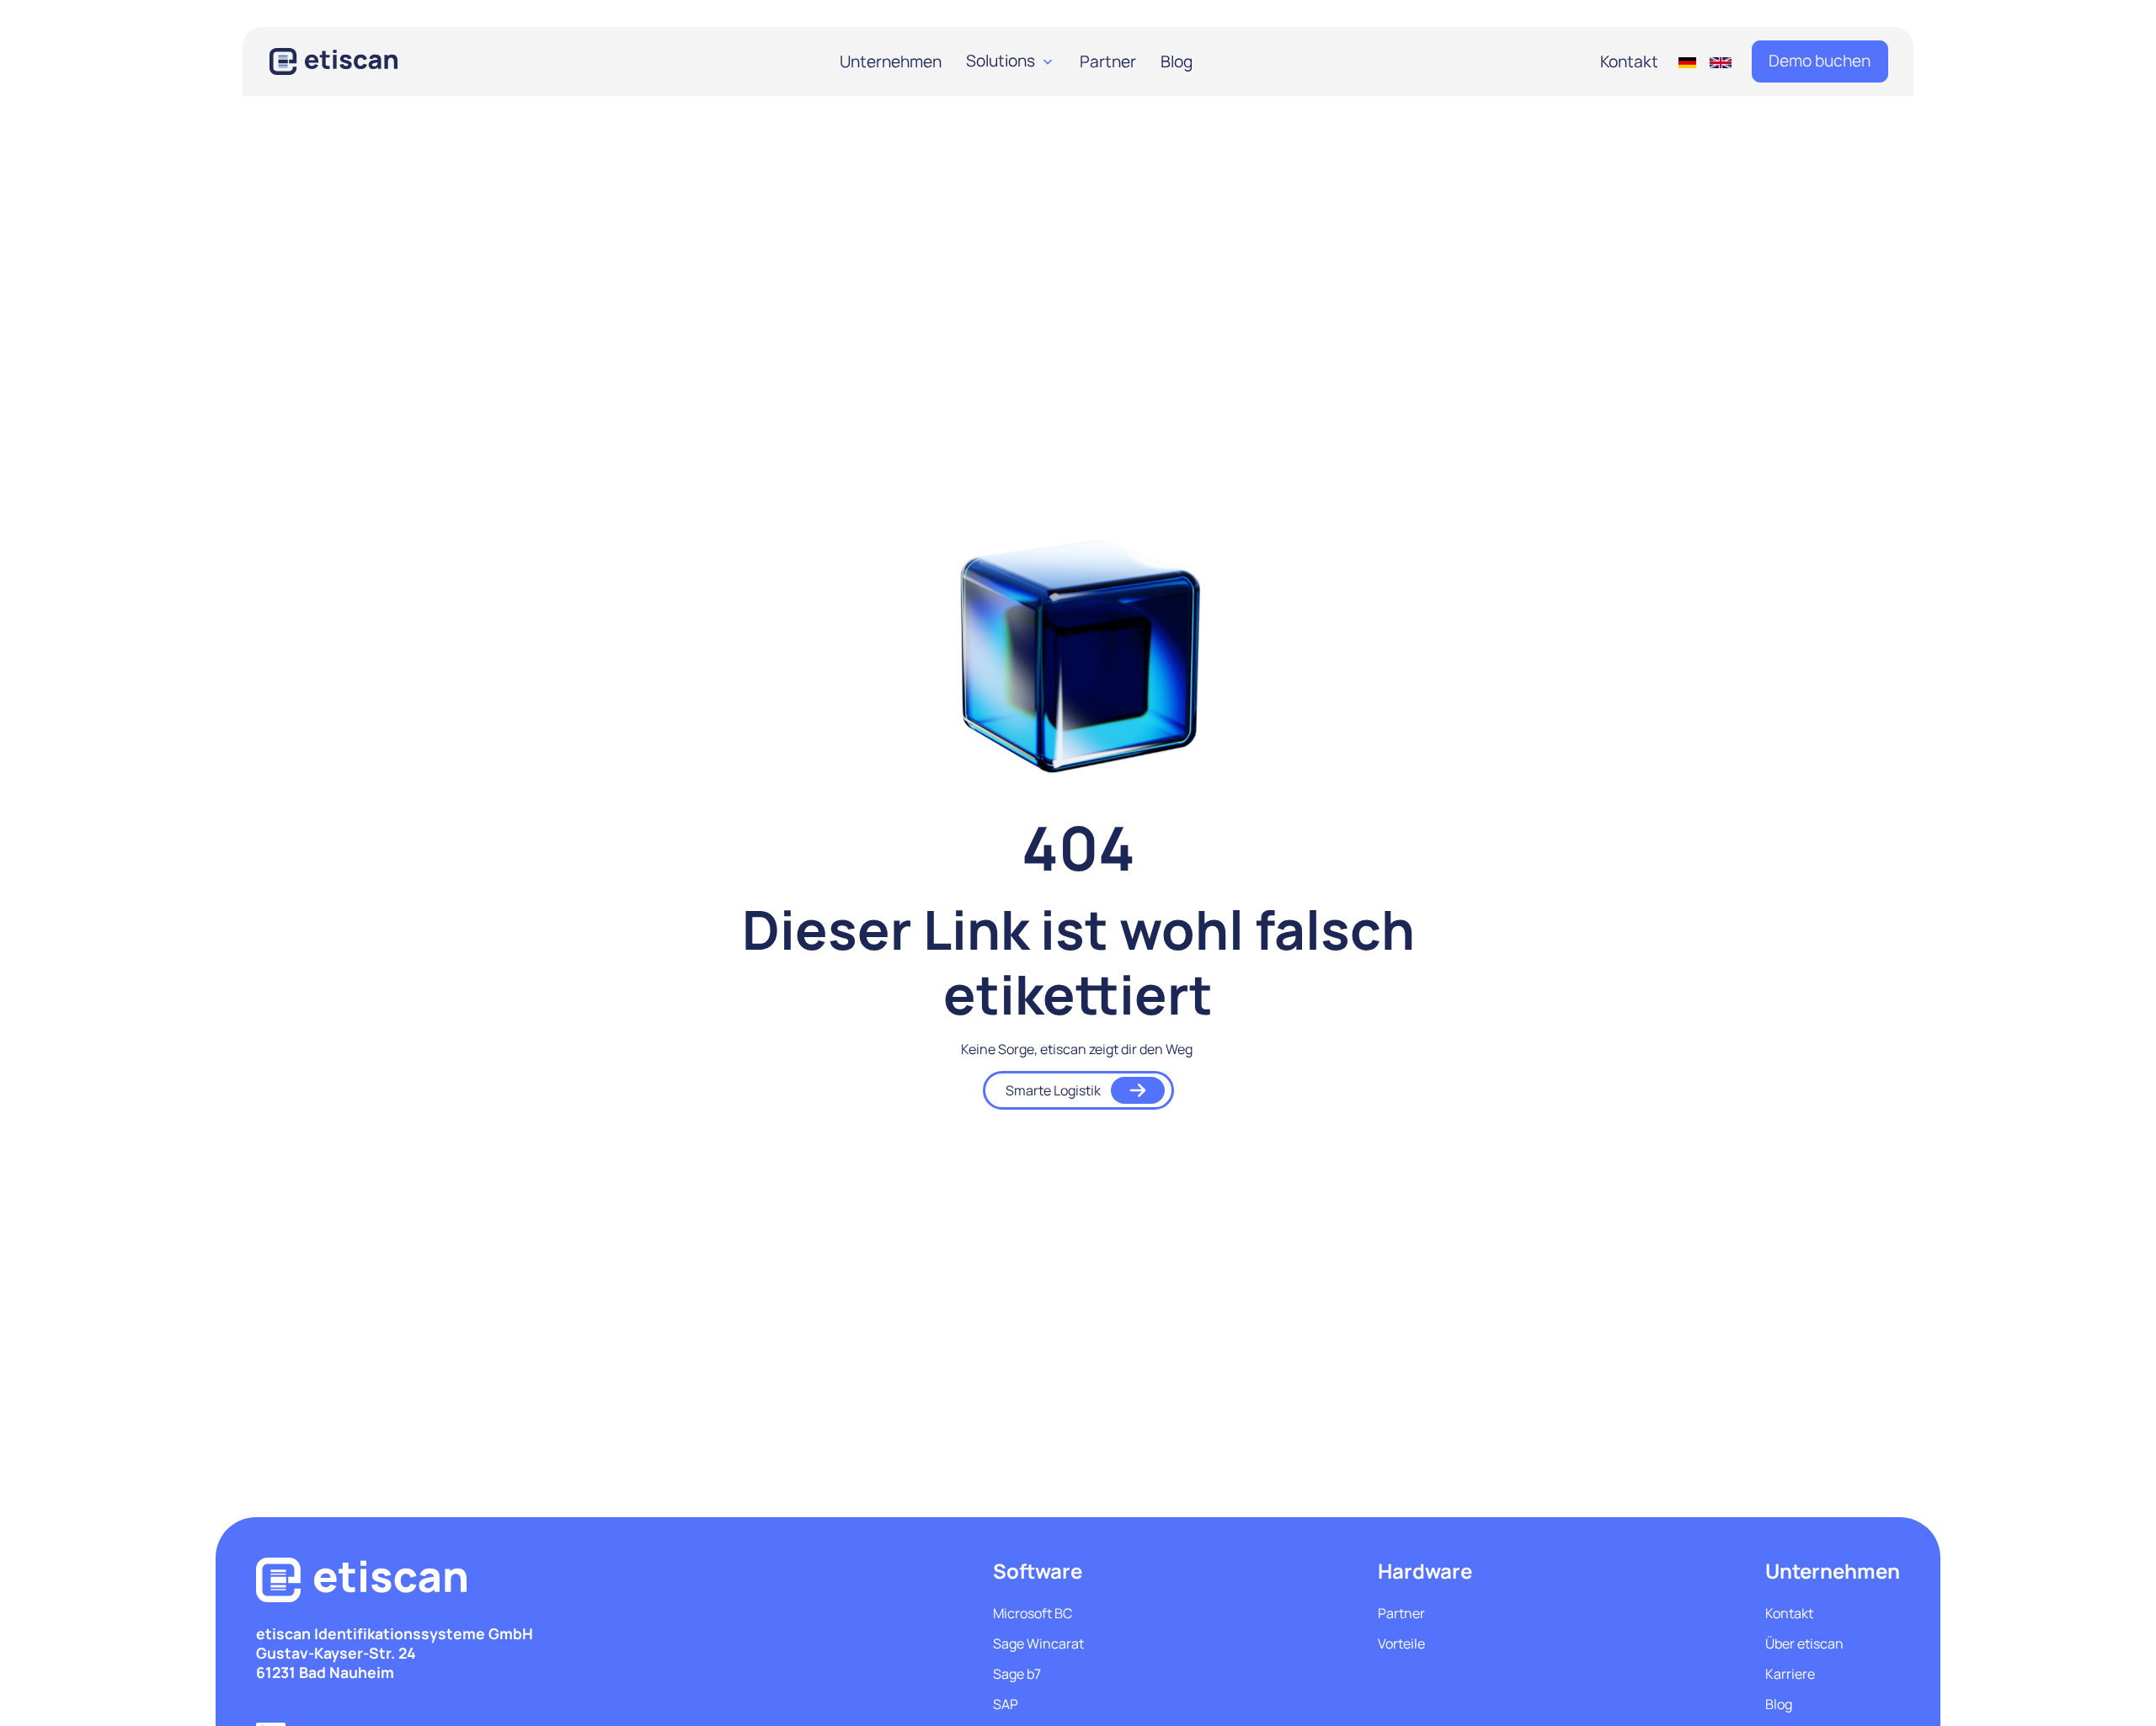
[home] (357, 61)
